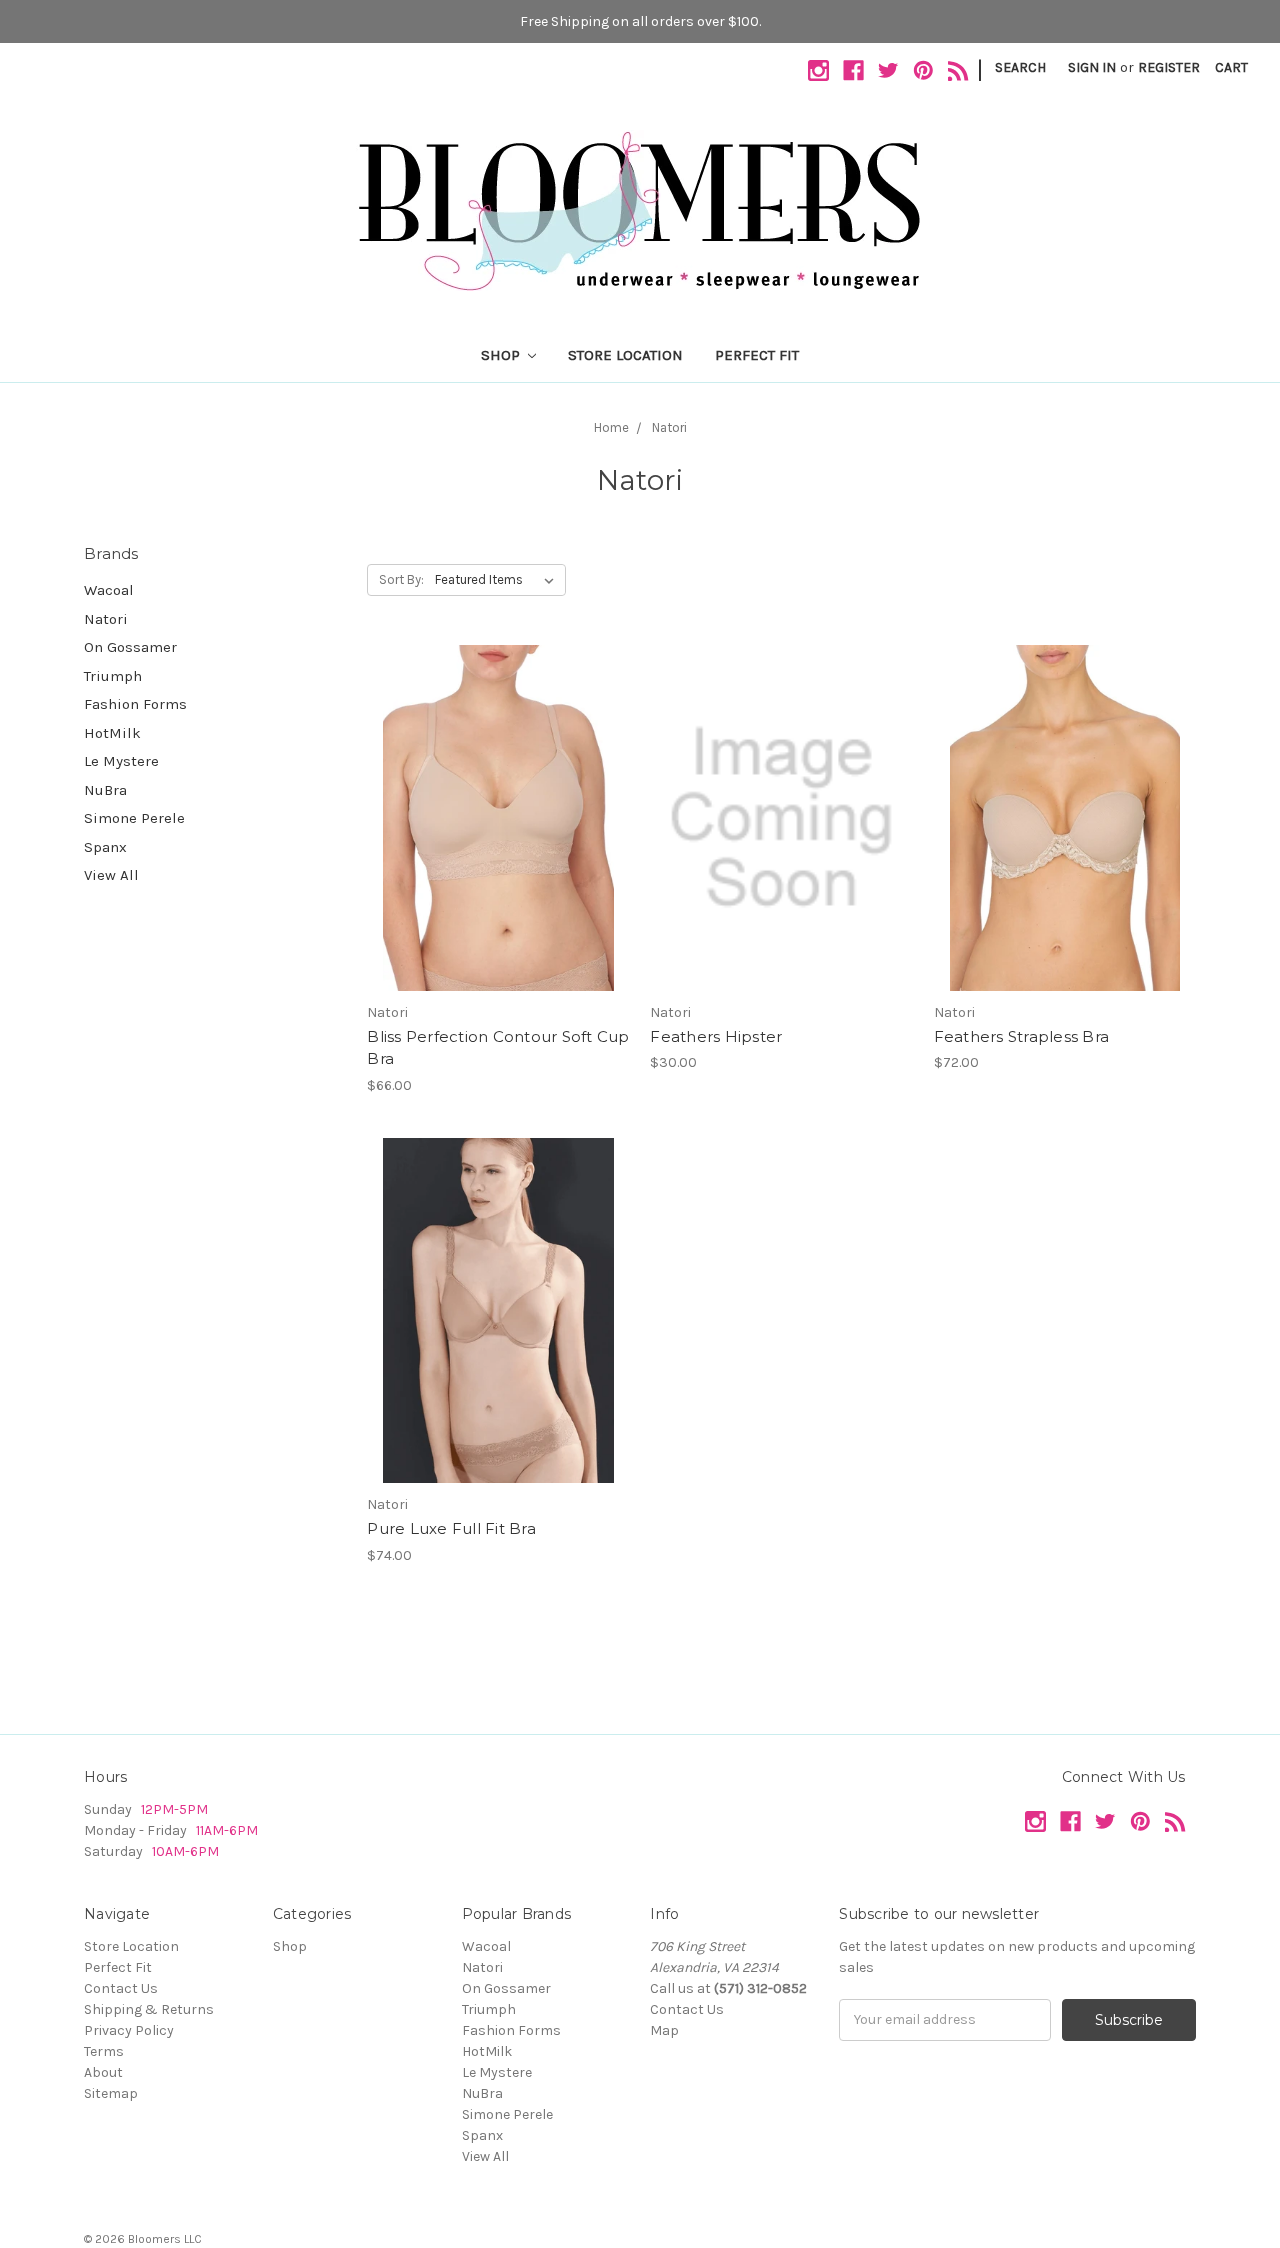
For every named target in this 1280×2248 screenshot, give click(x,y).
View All (111, 875)
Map (664, 2030)
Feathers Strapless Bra (1022, 1036)
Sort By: (401, 579)
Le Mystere (121, 761)
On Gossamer (130, 647)
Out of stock (782, 853)
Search (1020, 67)
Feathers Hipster (716, 1036)
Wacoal (109, 590)
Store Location (625, 355)
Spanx (105, 847)
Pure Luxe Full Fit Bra (451, 1528)
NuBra (105, 790)
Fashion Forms (135, 704)
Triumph (113, 676)
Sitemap (111, 2093)
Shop (502, 355)
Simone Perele (134, 818)
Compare (492, 818)
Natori (106, 619)
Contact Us (121, 1988)
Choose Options (498, 853)
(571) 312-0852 (760, 1988)
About (103, 2072)
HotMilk (112, 733)
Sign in (1092, 67)
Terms (104, 2051)
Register (1169, 67)
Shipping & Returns (149, 2009)
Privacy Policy (129, 2030)
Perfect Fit (757, 355)
